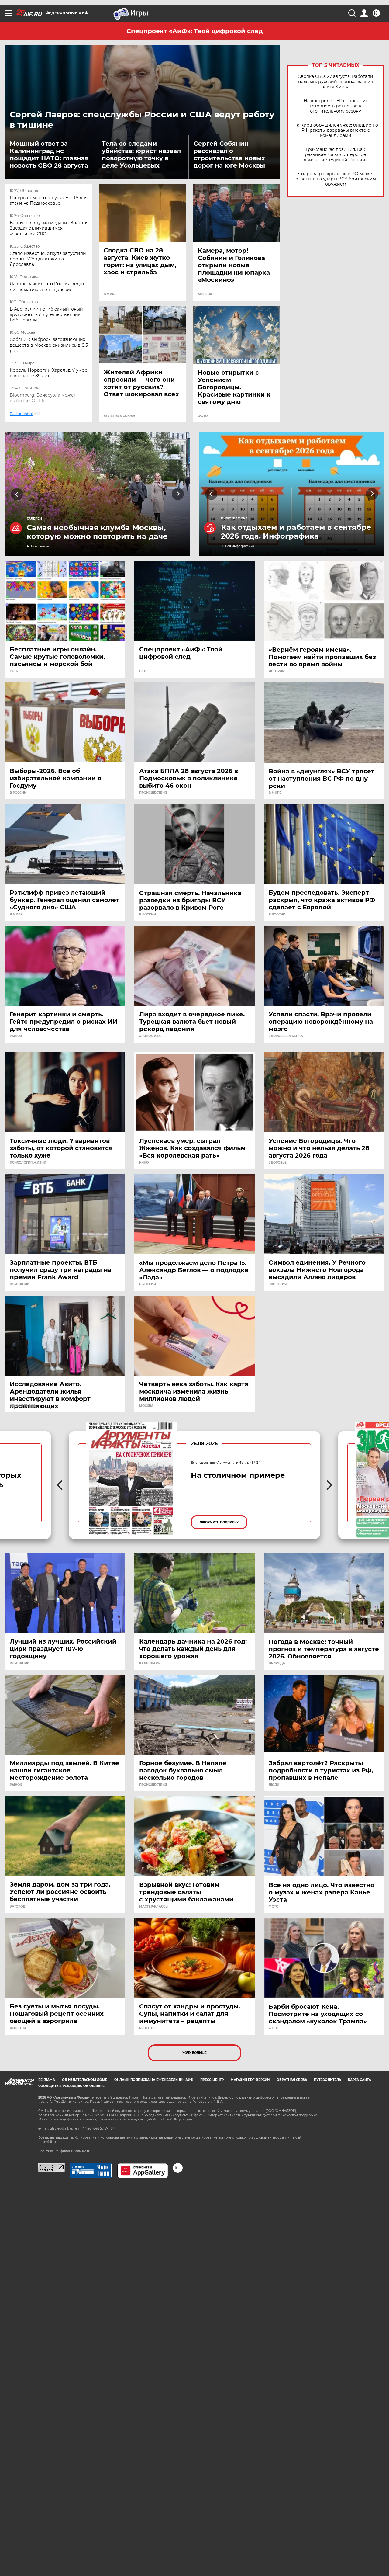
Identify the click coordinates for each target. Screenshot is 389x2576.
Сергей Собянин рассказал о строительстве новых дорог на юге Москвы (229, 154)
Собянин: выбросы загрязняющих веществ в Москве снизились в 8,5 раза (49, 345)
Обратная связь (292, 2080)
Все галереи (41, 546)
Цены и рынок (23, 1406)
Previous (17, 494)
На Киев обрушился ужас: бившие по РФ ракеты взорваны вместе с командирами (336, 130)
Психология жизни (28, 1163)
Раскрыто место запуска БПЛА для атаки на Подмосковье (49, 200)
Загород (17, 1907)
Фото (203, 416)
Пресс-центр (212, 2080)
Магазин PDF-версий (250, 2080)
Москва (205, 294)
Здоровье (278, 1163)
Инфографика (234, 518)
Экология (278, 1284)
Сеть (14, 671)
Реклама (47, 2080)
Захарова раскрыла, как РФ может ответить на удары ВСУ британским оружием (336, 179)
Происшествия (153, 793)
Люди (274, 1785)
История (276, 671)
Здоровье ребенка (286, 1036)
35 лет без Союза (119, 416)
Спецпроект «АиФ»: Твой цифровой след (195, 31)
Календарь (150, 1663)
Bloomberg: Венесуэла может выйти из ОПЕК (43, 398)
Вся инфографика (240, 546)
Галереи (34, 519)
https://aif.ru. (47, 2142)
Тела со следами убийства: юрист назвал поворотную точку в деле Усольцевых (141, 154)
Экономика (150, 1036)
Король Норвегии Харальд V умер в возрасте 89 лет (49, 373)
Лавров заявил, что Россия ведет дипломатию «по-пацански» (47, 286)
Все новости (26, 420)
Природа (277, 1663)
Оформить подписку (219, 1522)
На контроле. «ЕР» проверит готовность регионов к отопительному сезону (336, 106)
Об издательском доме (85, 2080)
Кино (144, 1163)
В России (18, 793)
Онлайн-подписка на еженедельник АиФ (154, 2080)
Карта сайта (360, 2080)
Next (178, 494)
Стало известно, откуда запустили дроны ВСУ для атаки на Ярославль (48, 259)
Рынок (16, 1036)
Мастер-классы (154, 1907)
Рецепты (18, 2028)
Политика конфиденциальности (64, 2151)
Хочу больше (194, 2053)
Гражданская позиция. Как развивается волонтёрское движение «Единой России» (336, 155)
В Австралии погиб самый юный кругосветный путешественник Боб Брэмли (46, 314)
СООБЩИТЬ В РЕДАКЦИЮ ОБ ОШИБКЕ (71, 2086)
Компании (20, 1284)
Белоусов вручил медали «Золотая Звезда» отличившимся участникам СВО (49, 228)
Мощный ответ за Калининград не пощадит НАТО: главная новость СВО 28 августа (49, 154)
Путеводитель (327, 2080)
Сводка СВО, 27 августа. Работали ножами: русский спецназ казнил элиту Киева (336, 82)
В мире (110, 294)
